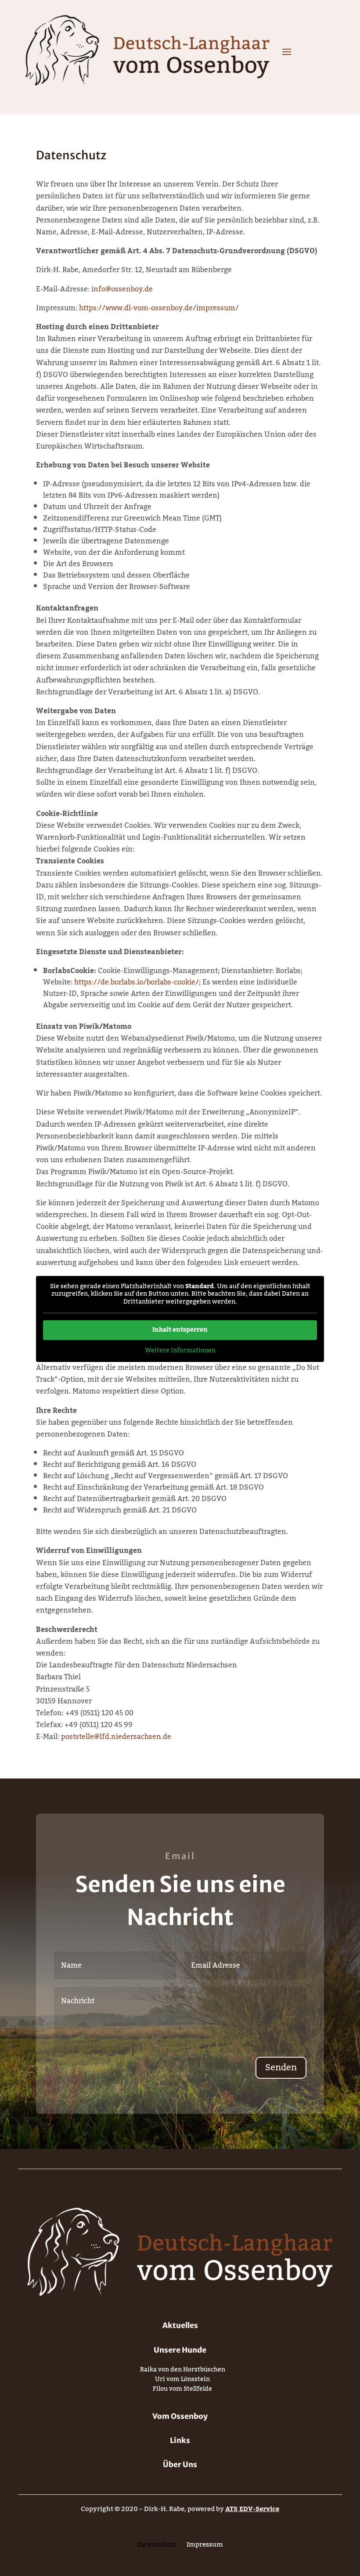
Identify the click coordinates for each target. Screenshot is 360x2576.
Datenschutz (157, 2546)
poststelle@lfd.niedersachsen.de (116, 1737)
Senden (281, 2068)
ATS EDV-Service (252, 2509)
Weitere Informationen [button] (180, 1351)
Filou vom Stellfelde (182, 2391)
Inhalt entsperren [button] (180, 1330)
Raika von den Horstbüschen (183, 2371)
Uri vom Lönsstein (182, 2381)
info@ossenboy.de (122, 289)
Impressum (205, 2546)
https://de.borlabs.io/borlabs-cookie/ (137, 982)
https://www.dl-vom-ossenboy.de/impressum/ (159, 308)
